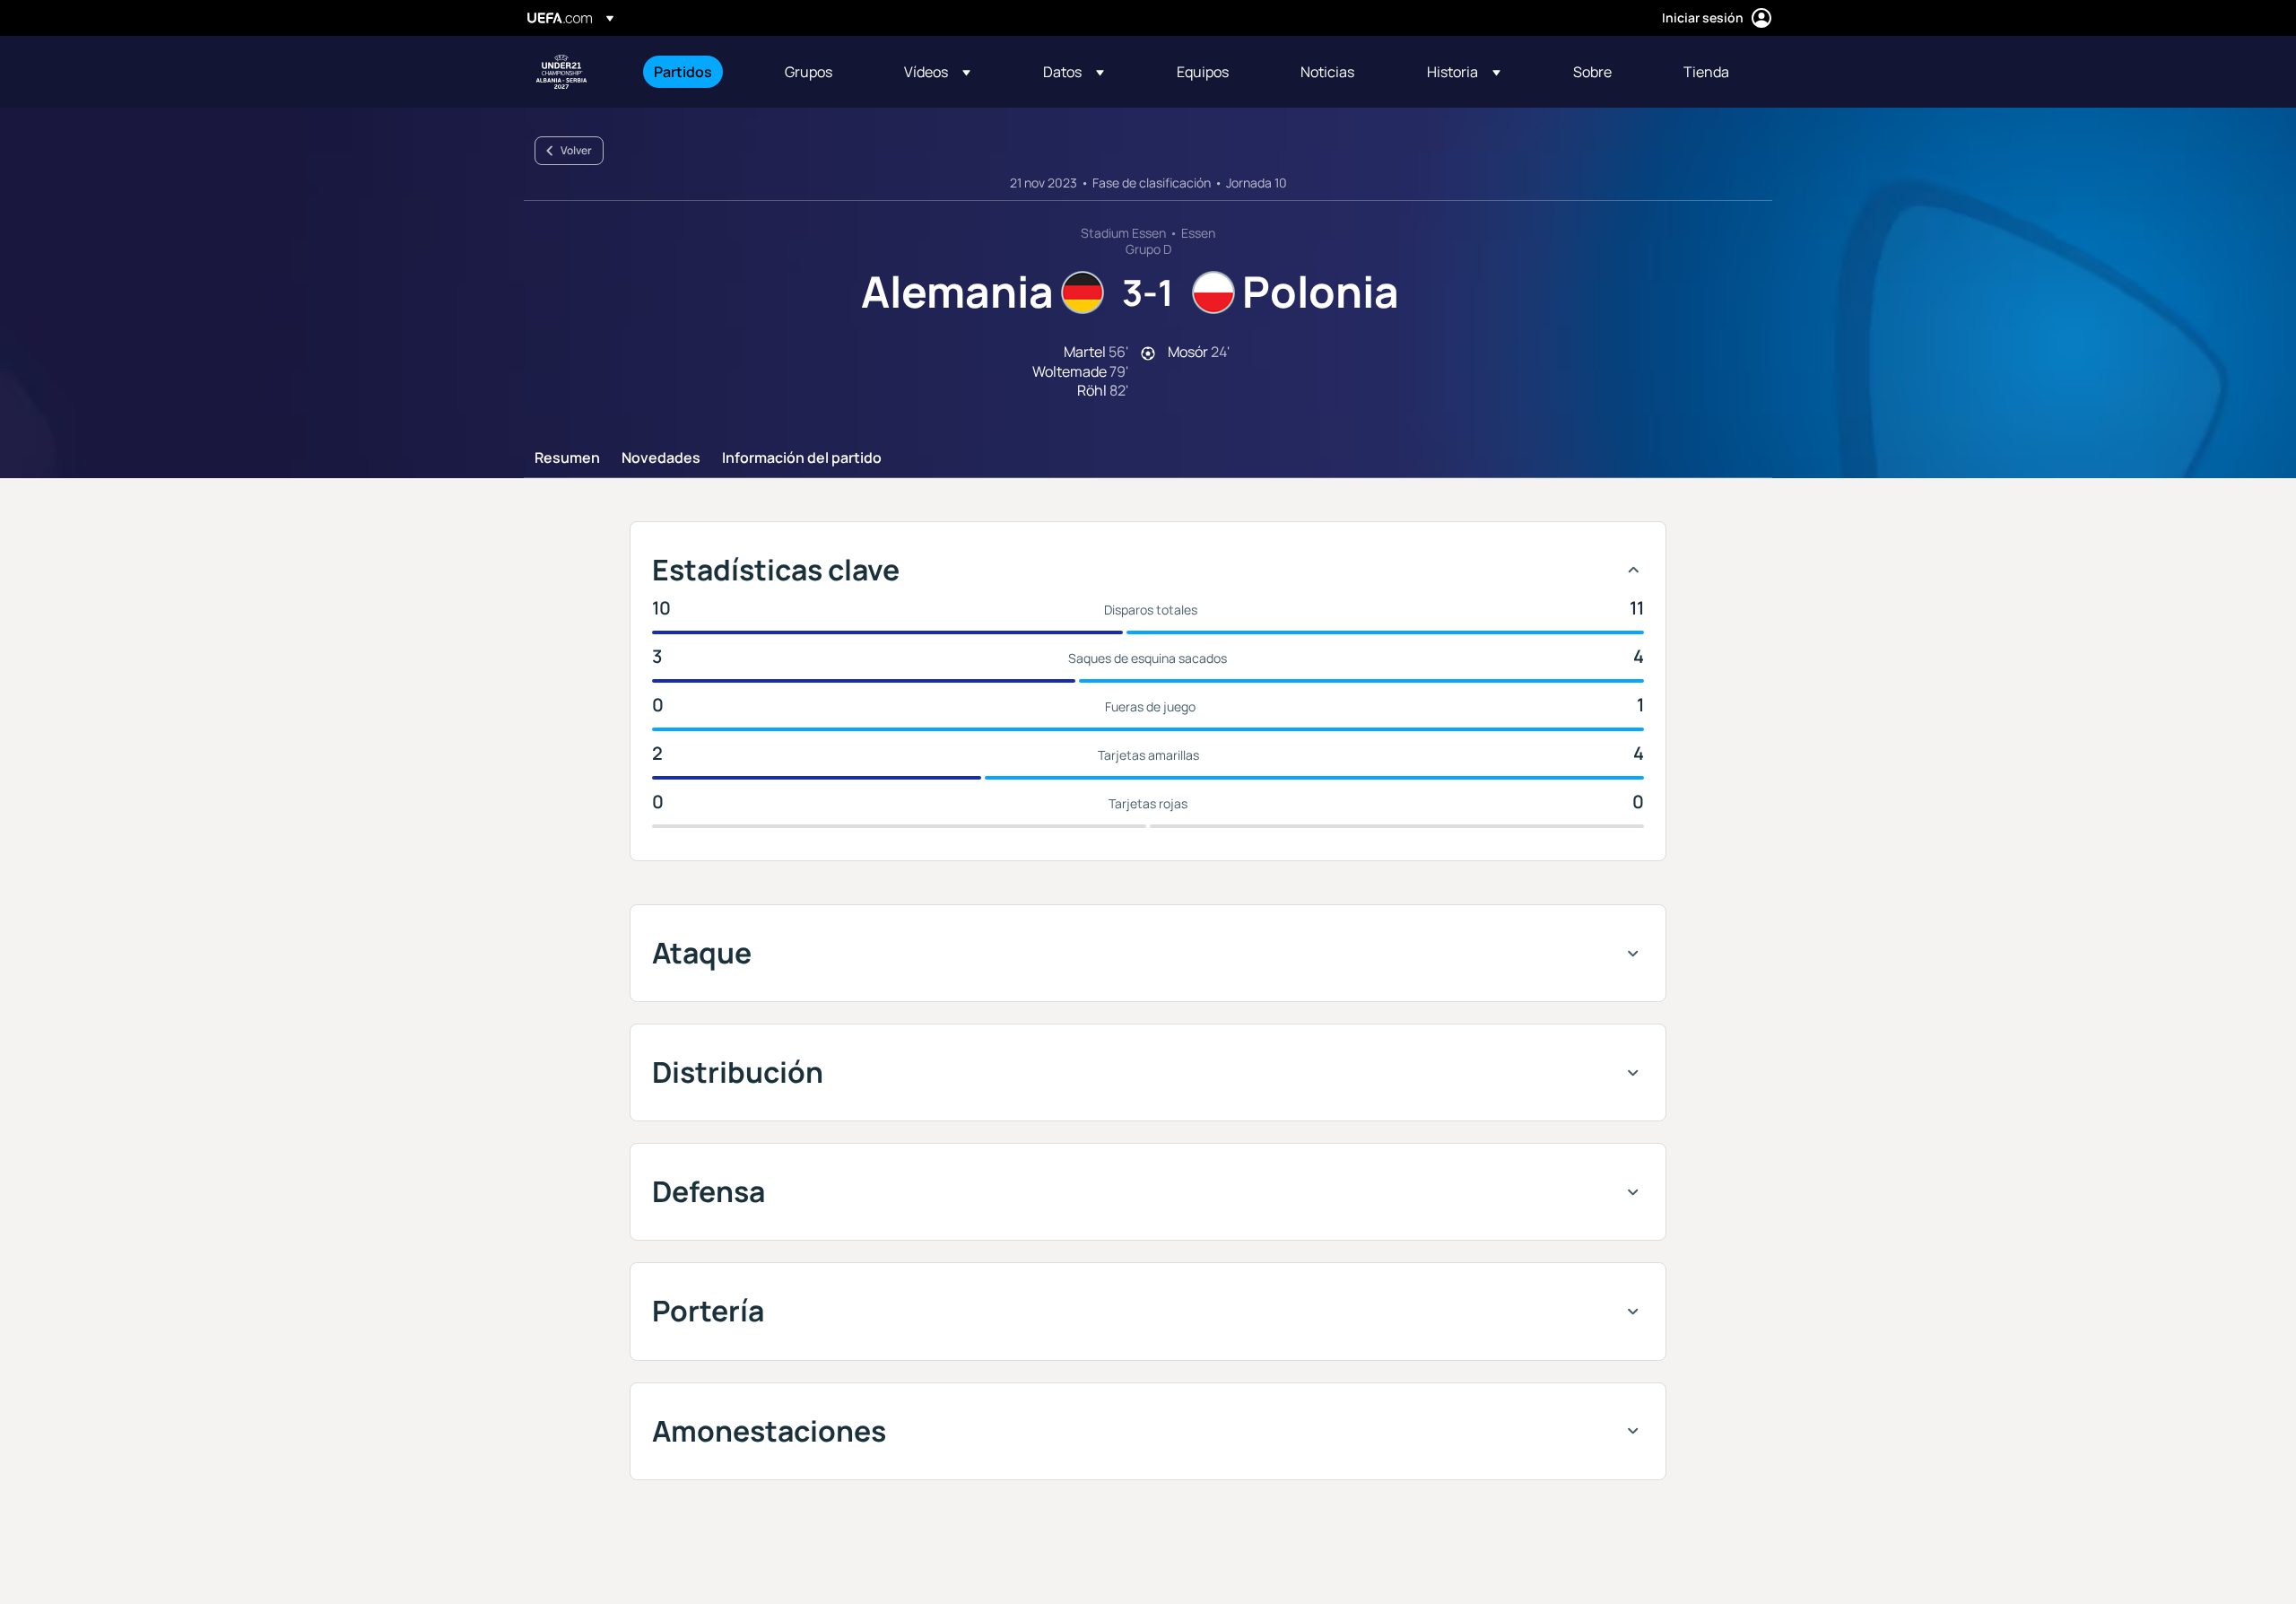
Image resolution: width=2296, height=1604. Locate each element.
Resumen (567, 458)
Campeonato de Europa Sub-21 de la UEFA (561, 72)
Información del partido (802, 458)
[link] (683, 72)
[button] (937, 72)
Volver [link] (576, 150)
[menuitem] (697, 72)
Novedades (661, 458)
